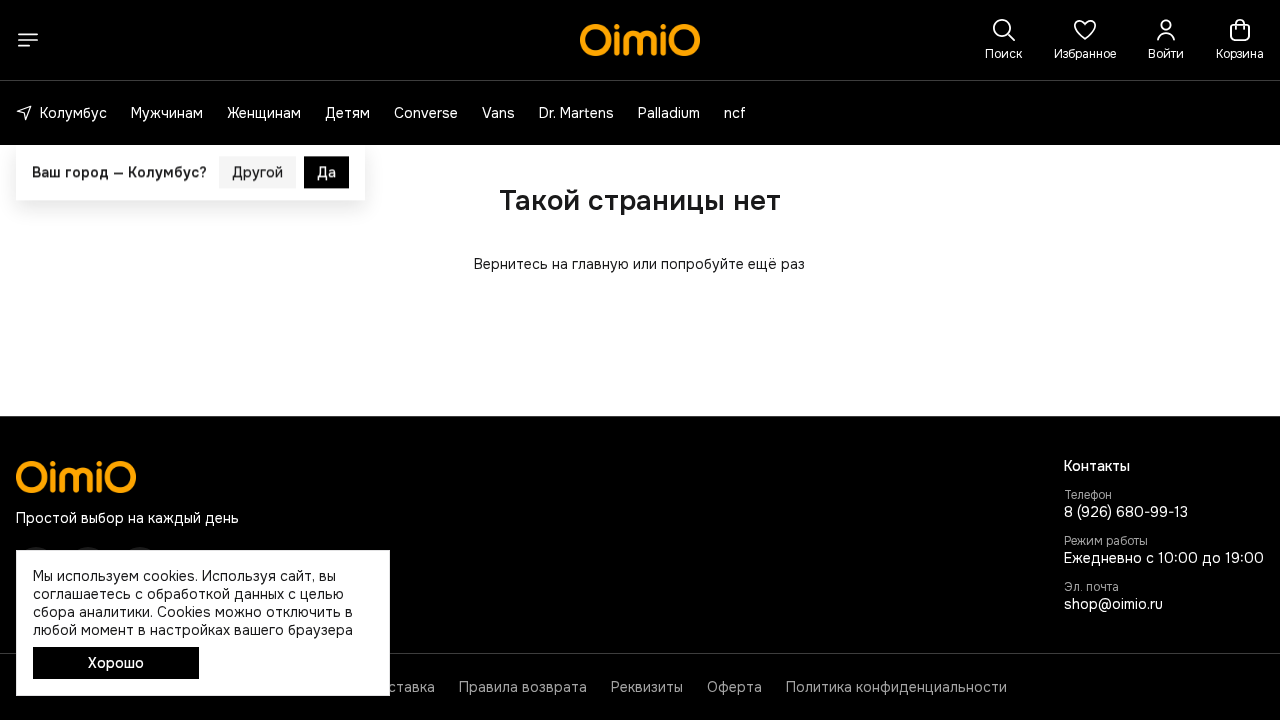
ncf (735, 113)
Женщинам (264, 113)
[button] (1085, 40)
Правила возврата (523, 687)
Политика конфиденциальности (896, 687)
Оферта (734, 687)
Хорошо (116, 663)
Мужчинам (167, 113)
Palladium (669, 113)
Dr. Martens (576, 113)
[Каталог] (28, 40)
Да (326, 149)
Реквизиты (647, 687)
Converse (426, 113)
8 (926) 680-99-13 (1126, 512)
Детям (347, 113)
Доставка (401, 687)
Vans (498, 113)
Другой (257, 149)
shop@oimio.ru (1113, 604)
